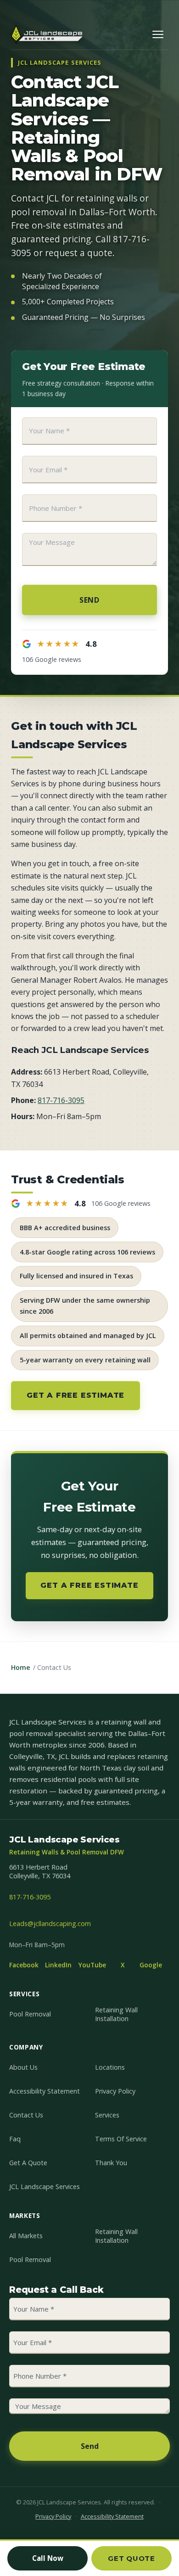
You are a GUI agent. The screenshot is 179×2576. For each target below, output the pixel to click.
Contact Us (26, 2115)
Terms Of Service (121, 2139)
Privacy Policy (115, 2091)
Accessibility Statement (45, 2091)
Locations (110, 2067)
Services (107, 2115)
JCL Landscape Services (45, 2187)
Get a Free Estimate (76, 1395)
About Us (23, 2067)
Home (21, 1667)
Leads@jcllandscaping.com (50, 1924)
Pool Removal (30, 2014)
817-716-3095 (61, 1100)
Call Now (48, 2558)
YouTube (92, 1965)
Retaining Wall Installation (116, 2014)
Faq (15, 2139)
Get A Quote (28, 2163)
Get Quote (131, 2558)
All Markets (26, 2236)
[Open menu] (158, 34)
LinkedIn (58, 1965)
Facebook (24, 1965)
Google (151, 1965)
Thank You (111, 2163)
